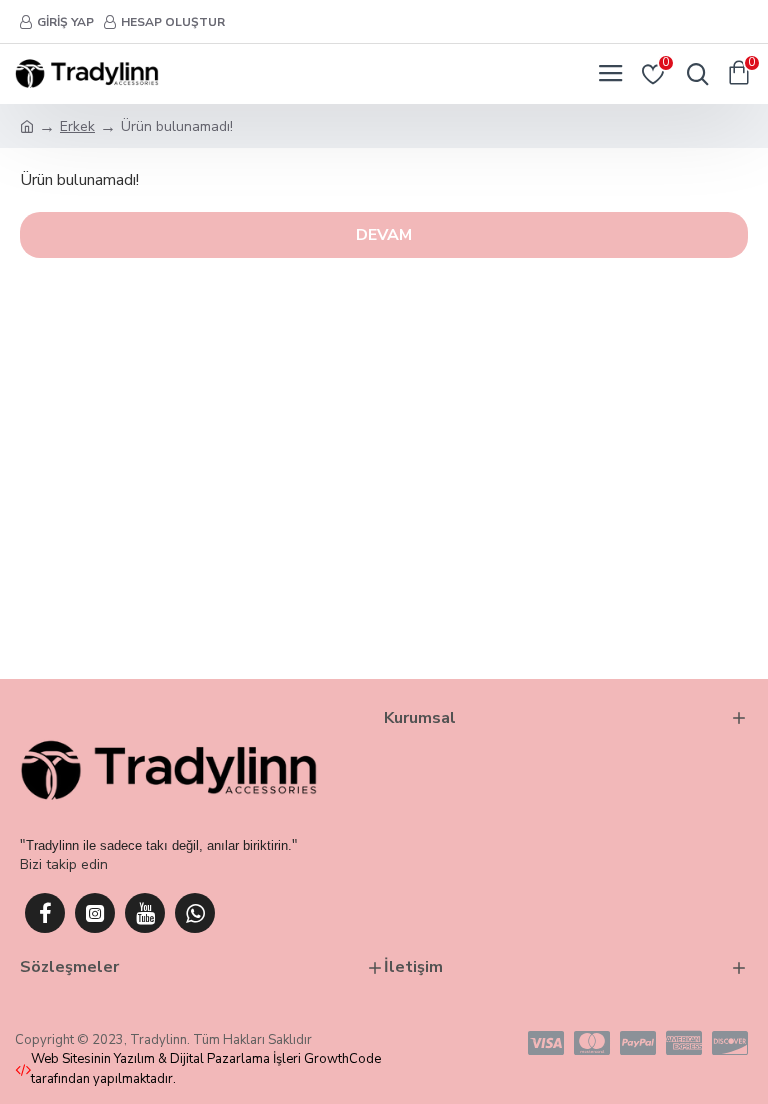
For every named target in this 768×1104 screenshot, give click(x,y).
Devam (384, 235)
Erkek (77, 126)
